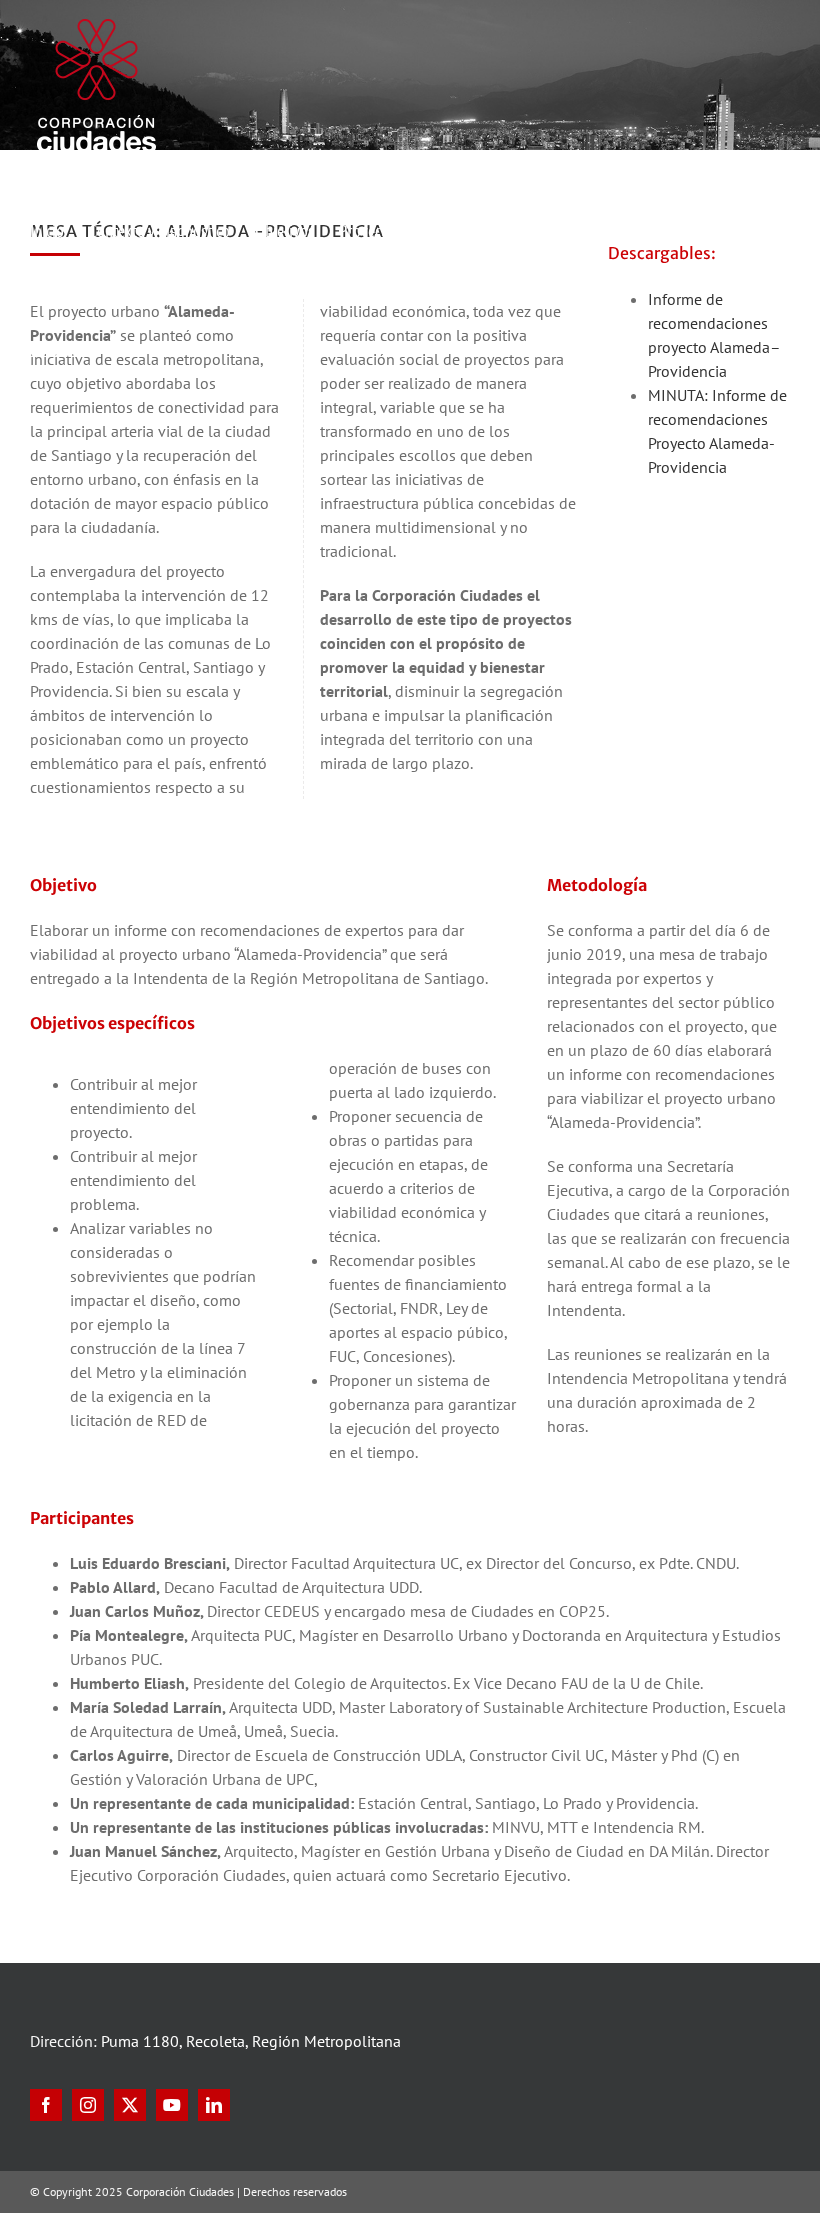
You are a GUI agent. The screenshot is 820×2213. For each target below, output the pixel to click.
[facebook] (46, 2105)
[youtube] (172, 2105)
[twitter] (130, 2105)
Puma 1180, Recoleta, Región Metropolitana (251, 2041)
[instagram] (88, 2105)
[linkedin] (214, 2105)
